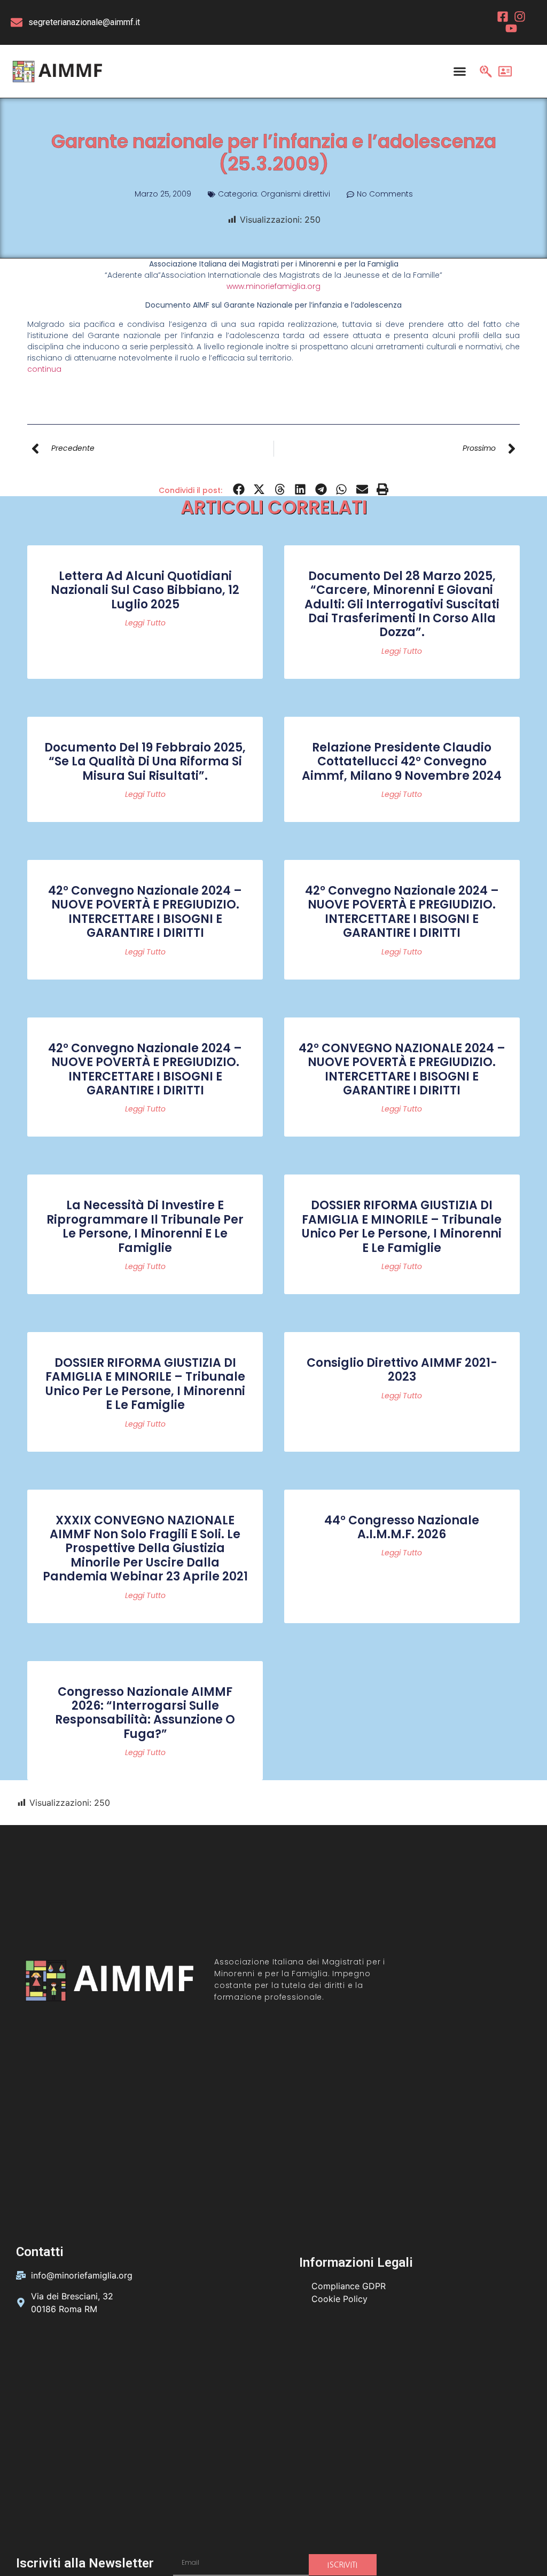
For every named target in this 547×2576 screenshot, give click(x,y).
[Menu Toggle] (460, 71)
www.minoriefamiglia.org (273, 286)
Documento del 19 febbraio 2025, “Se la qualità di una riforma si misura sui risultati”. (145, 762)
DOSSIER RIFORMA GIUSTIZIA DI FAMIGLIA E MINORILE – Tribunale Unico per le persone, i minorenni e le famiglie (402, 1226)
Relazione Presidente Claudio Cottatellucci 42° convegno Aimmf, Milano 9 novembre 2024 (402, 762)
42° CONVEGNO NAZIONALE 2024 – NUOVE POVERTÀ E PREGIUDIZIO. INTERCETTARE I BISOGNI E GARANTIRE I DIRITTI (402, 1069)
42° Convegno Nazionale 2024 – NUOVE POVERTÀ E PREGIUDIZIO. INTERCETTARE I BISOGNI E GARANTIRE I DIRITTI (145, 912)
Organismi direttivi (295, 194)
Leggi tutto (145, 623)
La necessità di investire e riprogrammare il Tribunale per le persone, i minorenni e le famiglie (145, 1226)
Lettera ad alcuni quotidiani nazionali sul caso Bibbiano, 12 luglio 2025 (145, 590)
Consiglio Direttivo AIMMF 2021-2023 (402, 1370)
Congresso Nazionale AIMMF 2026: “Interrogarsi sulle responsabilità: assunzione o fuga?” (145, 1713)
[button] (239, 490)
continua (44, 369)
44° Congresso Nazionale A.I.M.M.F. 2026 (402, 1527)
